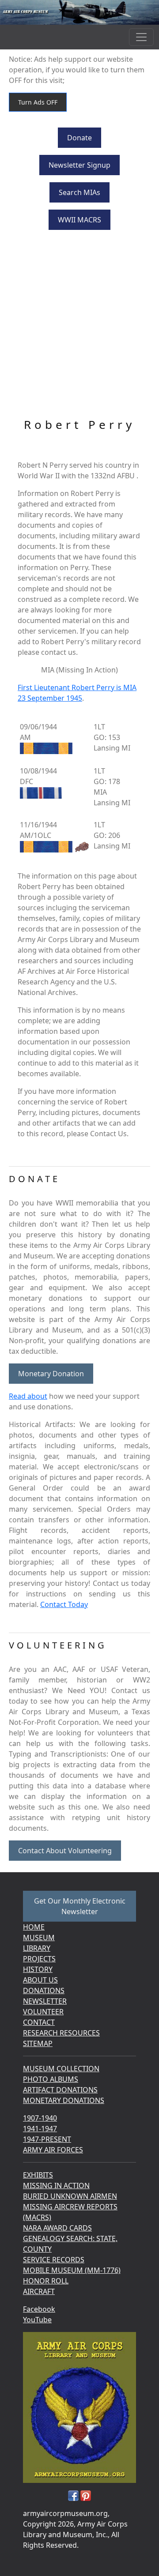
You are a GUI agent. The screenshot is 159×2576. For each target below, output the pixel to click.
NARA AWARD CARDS (57, 2228)
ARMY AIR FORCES (53, 2150)
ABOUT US (40, 1980)
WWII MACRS (79, 220)
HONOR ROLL (46, 2281)
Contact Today (64, 1604)
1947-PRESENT (47, 2139)
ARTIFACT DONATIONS (60, 2090)
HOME (34, 1927)
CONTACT (39, 2022)
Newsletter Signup (79, 165)
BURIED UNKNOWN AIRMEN (70, 2196)
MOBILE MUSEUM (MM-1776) (72, 2270)
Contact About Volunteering (65, 1851)
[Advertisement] (79, 325)
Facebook (39, 2309)
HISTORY (38, 1969)
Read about (28, 1396)
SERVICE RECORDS (54, 2260)
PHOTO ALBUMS (51, 2079)
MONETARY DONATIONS (64, 2100)
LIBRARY (37, 1948)
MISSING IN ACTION (56, 2185)
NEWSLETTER (45, 2001)
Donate (79, 138)
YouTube (37, 2320)
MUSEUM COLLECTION (61, 2069)
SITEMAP (38, 2043)
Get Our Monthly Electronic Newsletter (80, 1906)
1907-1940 (40, 2118)
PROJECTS (39, 1959)
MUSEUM (39, 1938)
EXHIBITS (38, 2175)
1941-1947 (40, 2129)
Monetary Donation (51, 1374)
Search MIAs (79, 192)
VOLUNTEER (43, 2012)
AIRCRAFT (39, 2291)
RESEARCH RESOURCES (61, 2033)
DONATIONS (44, 1990)
